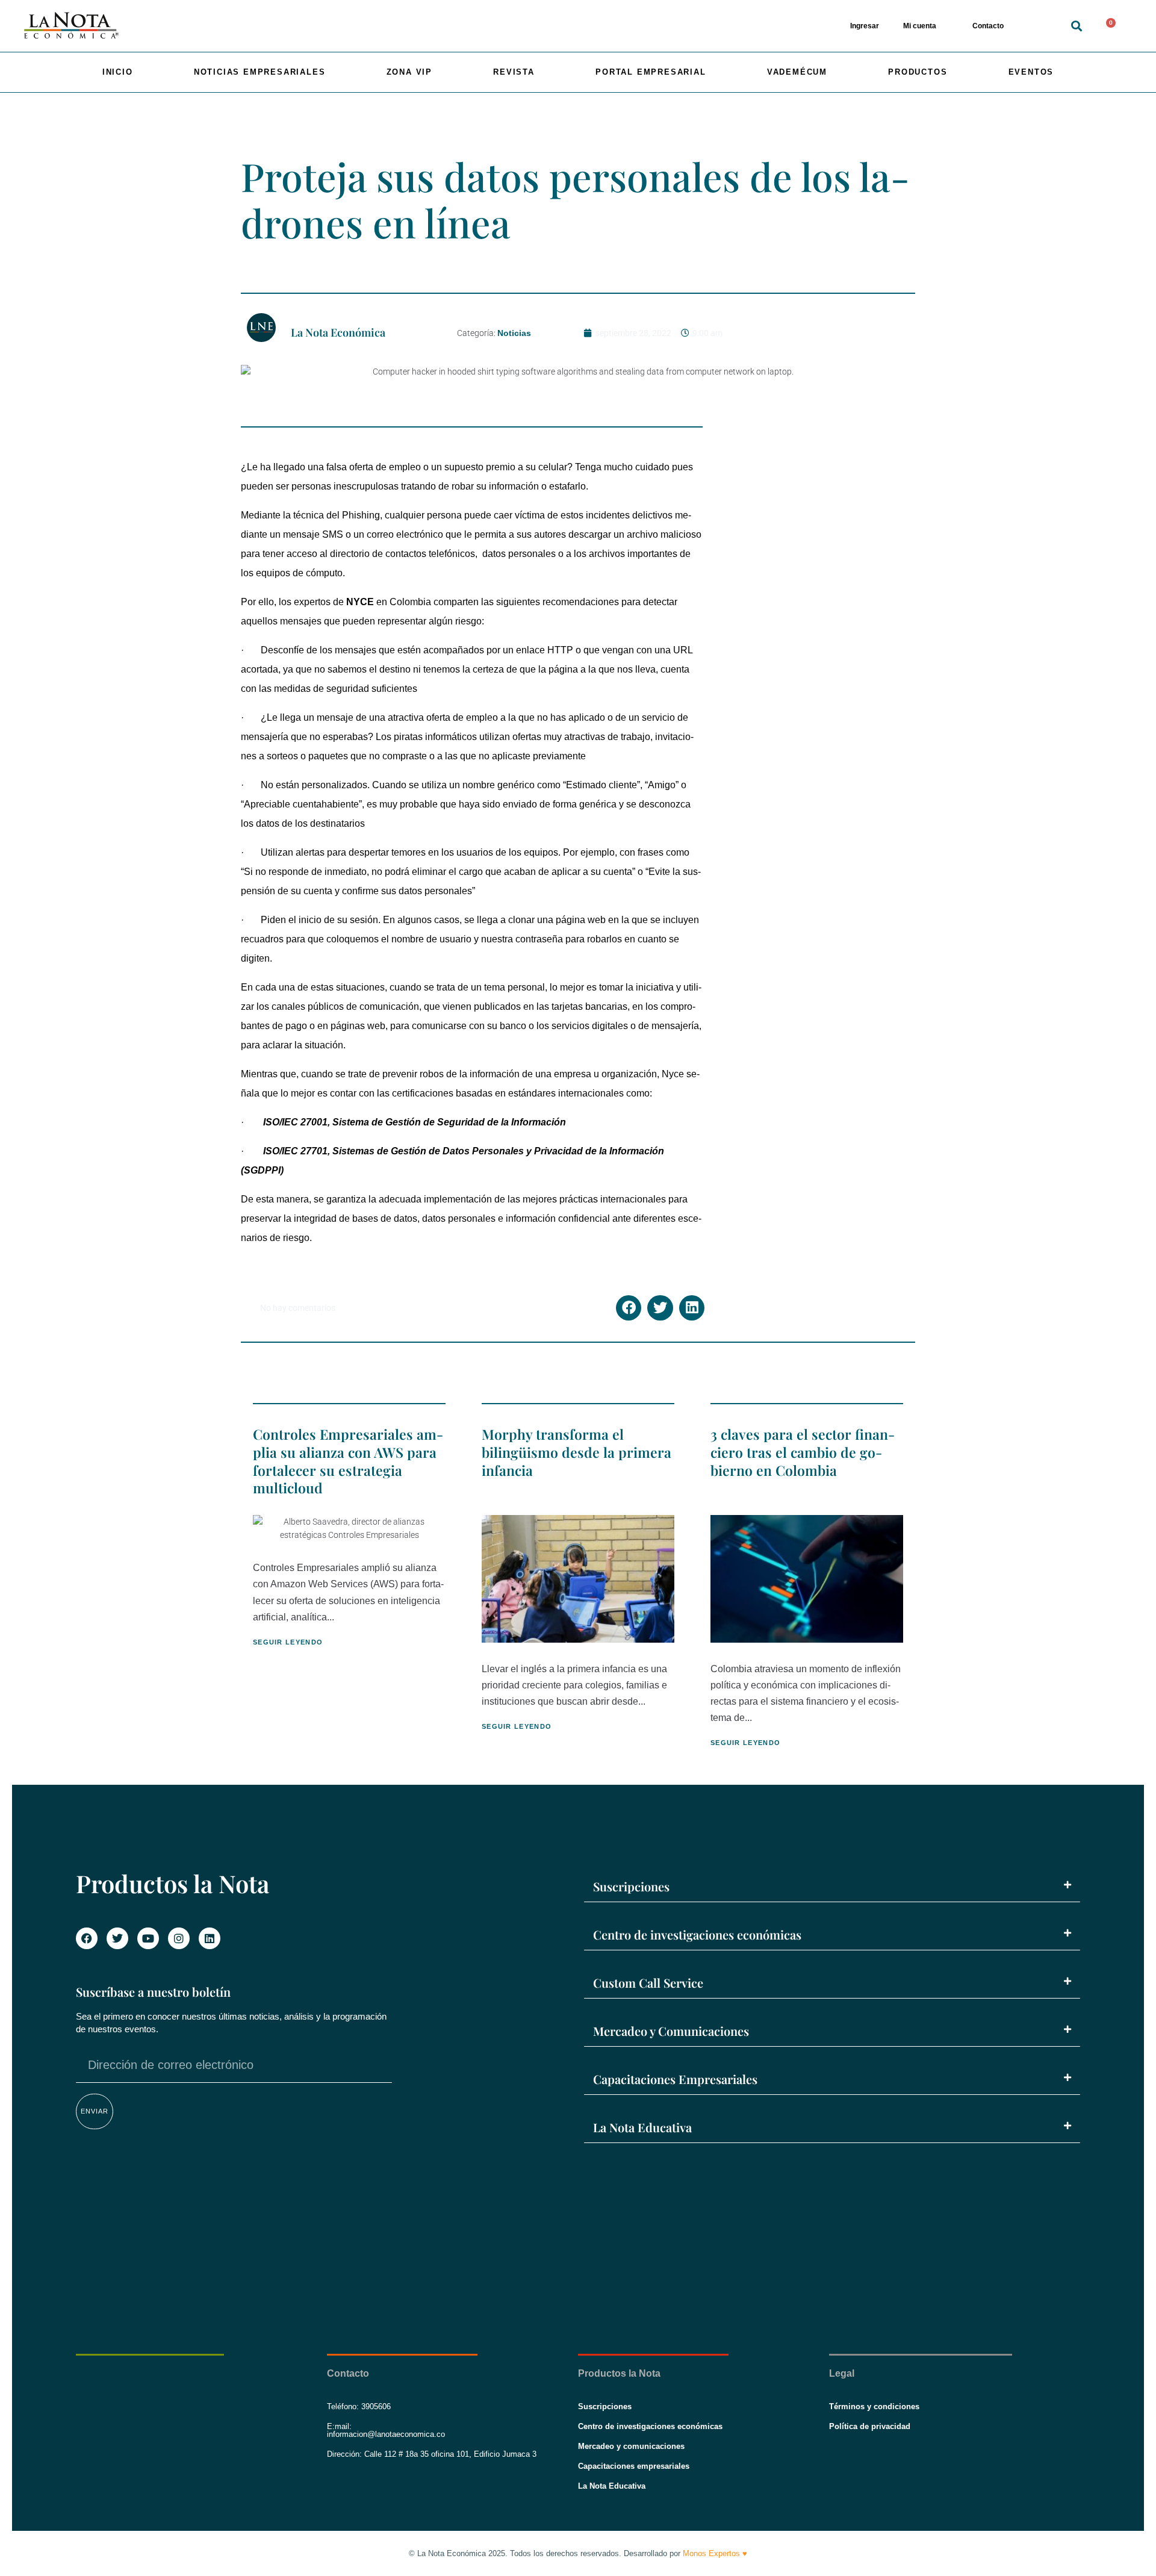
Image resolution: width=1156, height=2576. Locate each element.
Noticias (514, 333)
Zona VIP (409, 72)
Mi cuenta (920, 26)
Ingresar (865, 26)
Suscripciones (631, 1886)
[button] (1077, 26)
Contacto (988, 26)
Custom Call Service (648, 1983)
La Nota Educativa (642, 2127)
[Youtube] (148, 1938)
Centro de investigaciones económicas (697, 1934)
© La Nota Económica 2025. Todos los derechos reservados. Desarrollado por (578, 2553)
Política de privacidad (870, 2426)
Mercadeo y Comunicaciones (671, 2031)
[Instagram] (179, 1938)
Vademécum (797, 72)
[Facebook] (87, 1938)
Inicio (118, 72)
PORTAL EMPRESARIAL (651, 72)
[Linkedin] (210, 1938)
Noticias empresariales (260, 72)
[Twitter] (117, 1938)
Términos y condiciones (874, 2406)
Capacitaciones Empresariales (675, 2079)
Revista (514, 72)
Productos (918, 72)
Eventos (1031, 72)
